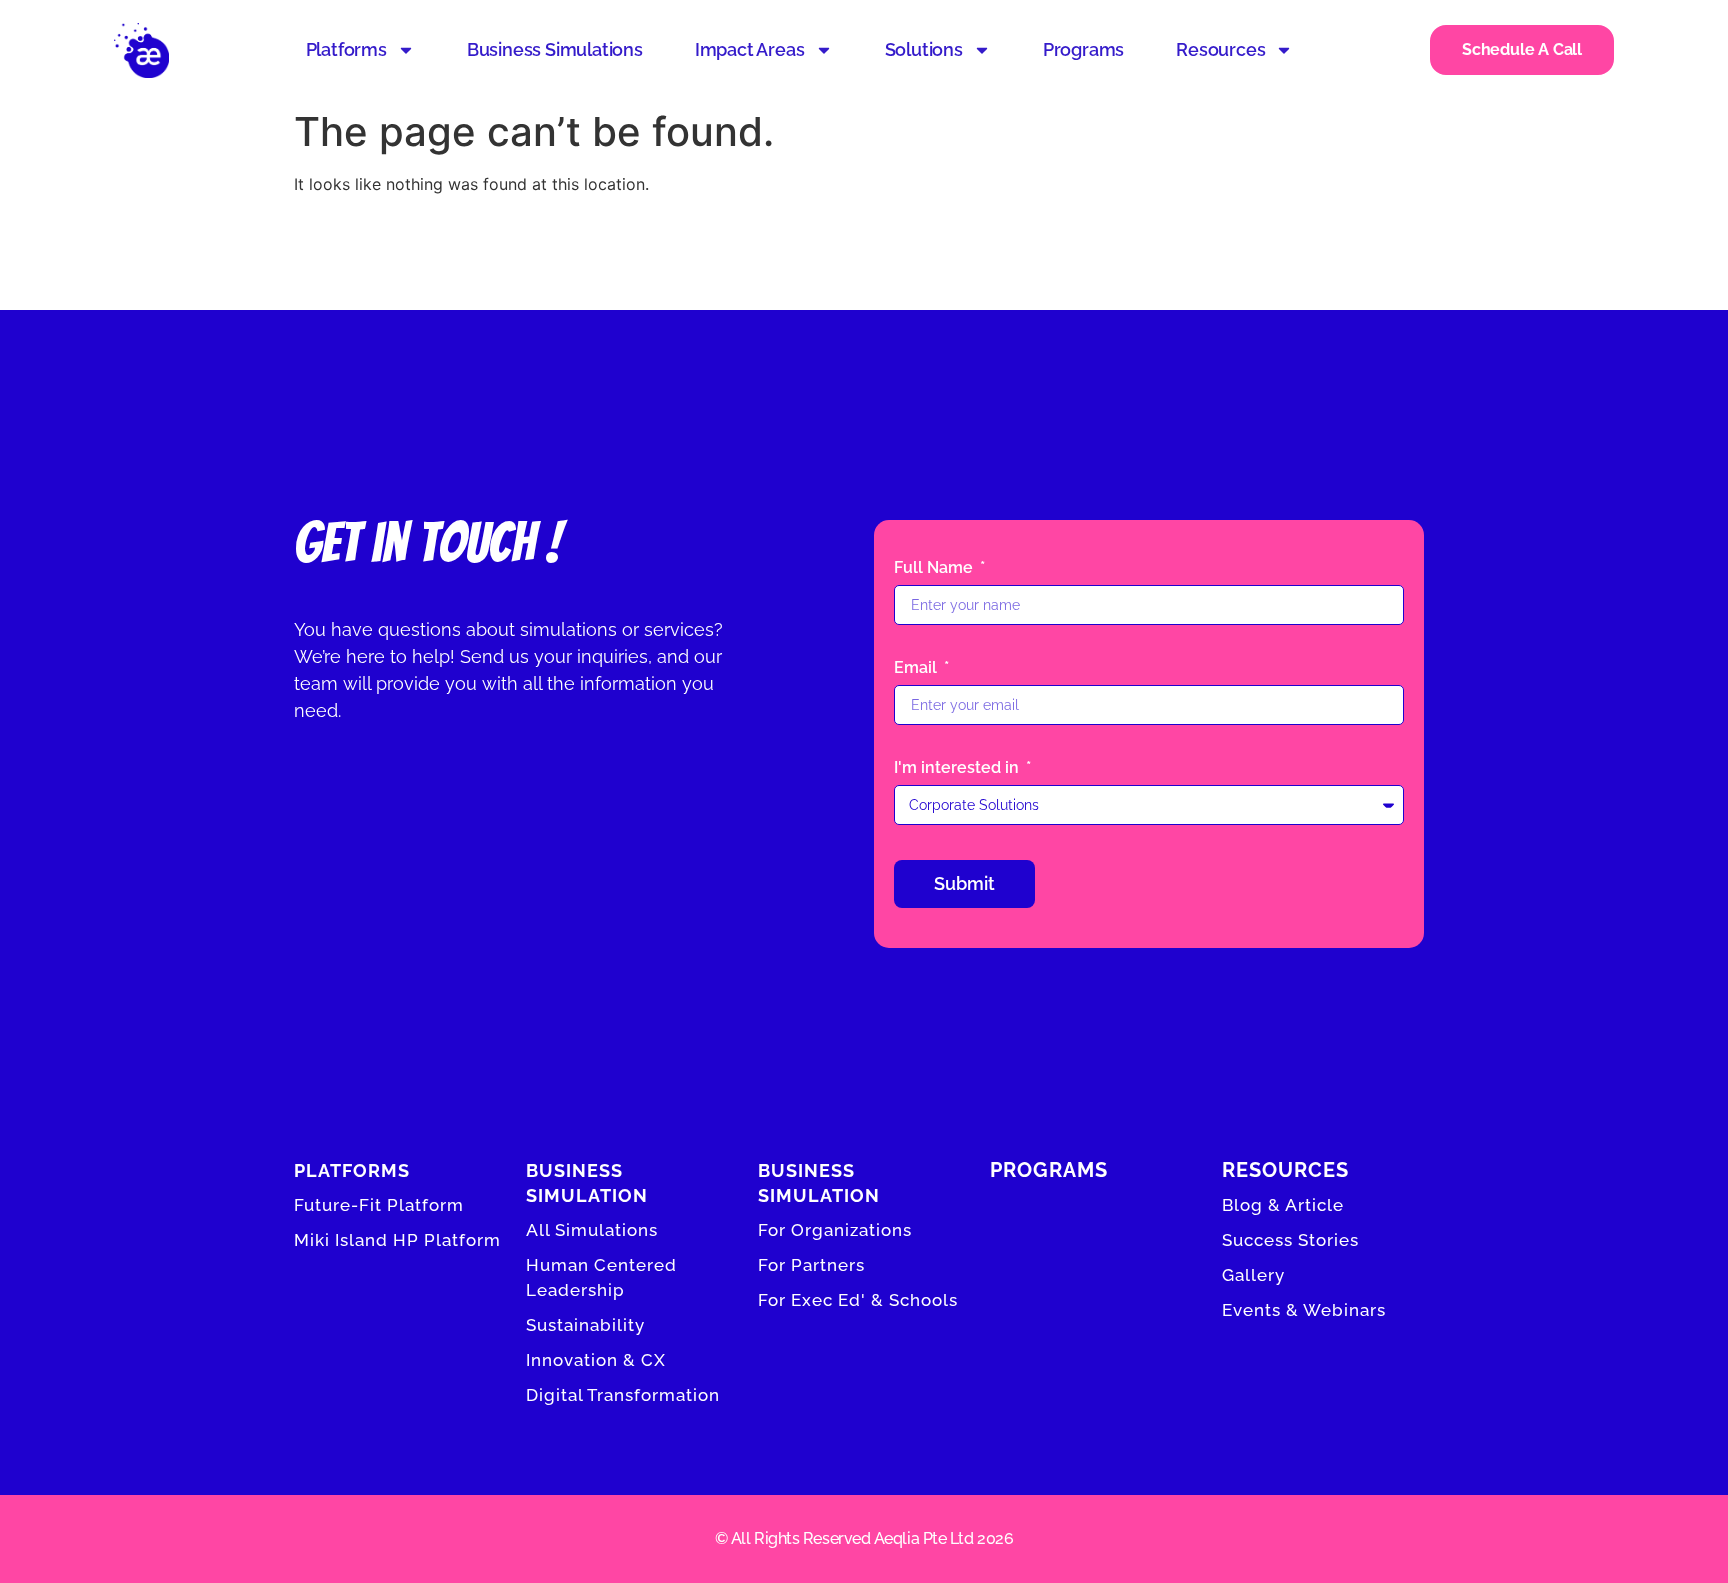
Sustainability (585, 1325)
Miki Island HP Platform (397, 1240)
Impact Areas (750, 49)
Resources (1220, 49)
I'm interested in (958, 768)
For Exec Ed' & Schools (858, 1300)
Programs (1083, 49)
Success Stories (1290, 1240)
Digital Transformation (623, 1395)
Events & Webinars (1304, 1310)
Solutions (924, 49)
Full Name (935, 568)
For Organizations (835, 1230)
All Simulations (592, 1230)
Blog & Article (1283, 1205)
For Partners (811, 1265)
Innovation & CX (596, 1360)
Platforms (346, 49)
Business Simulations (555, 49)
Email (917, 668)
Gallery (1253, 1275)
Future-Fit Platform (379, 1205)
